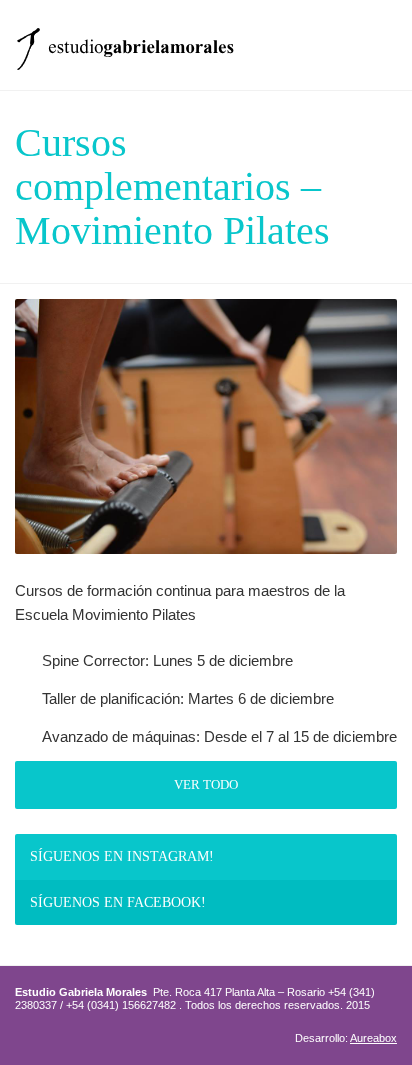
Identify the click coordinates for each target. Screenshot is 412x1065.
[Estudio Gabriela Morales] (125, 42)
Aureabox (373, 1038)
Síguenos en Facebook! (118, 902)
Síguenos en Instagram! (122, 856)
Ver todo (206, 784)
